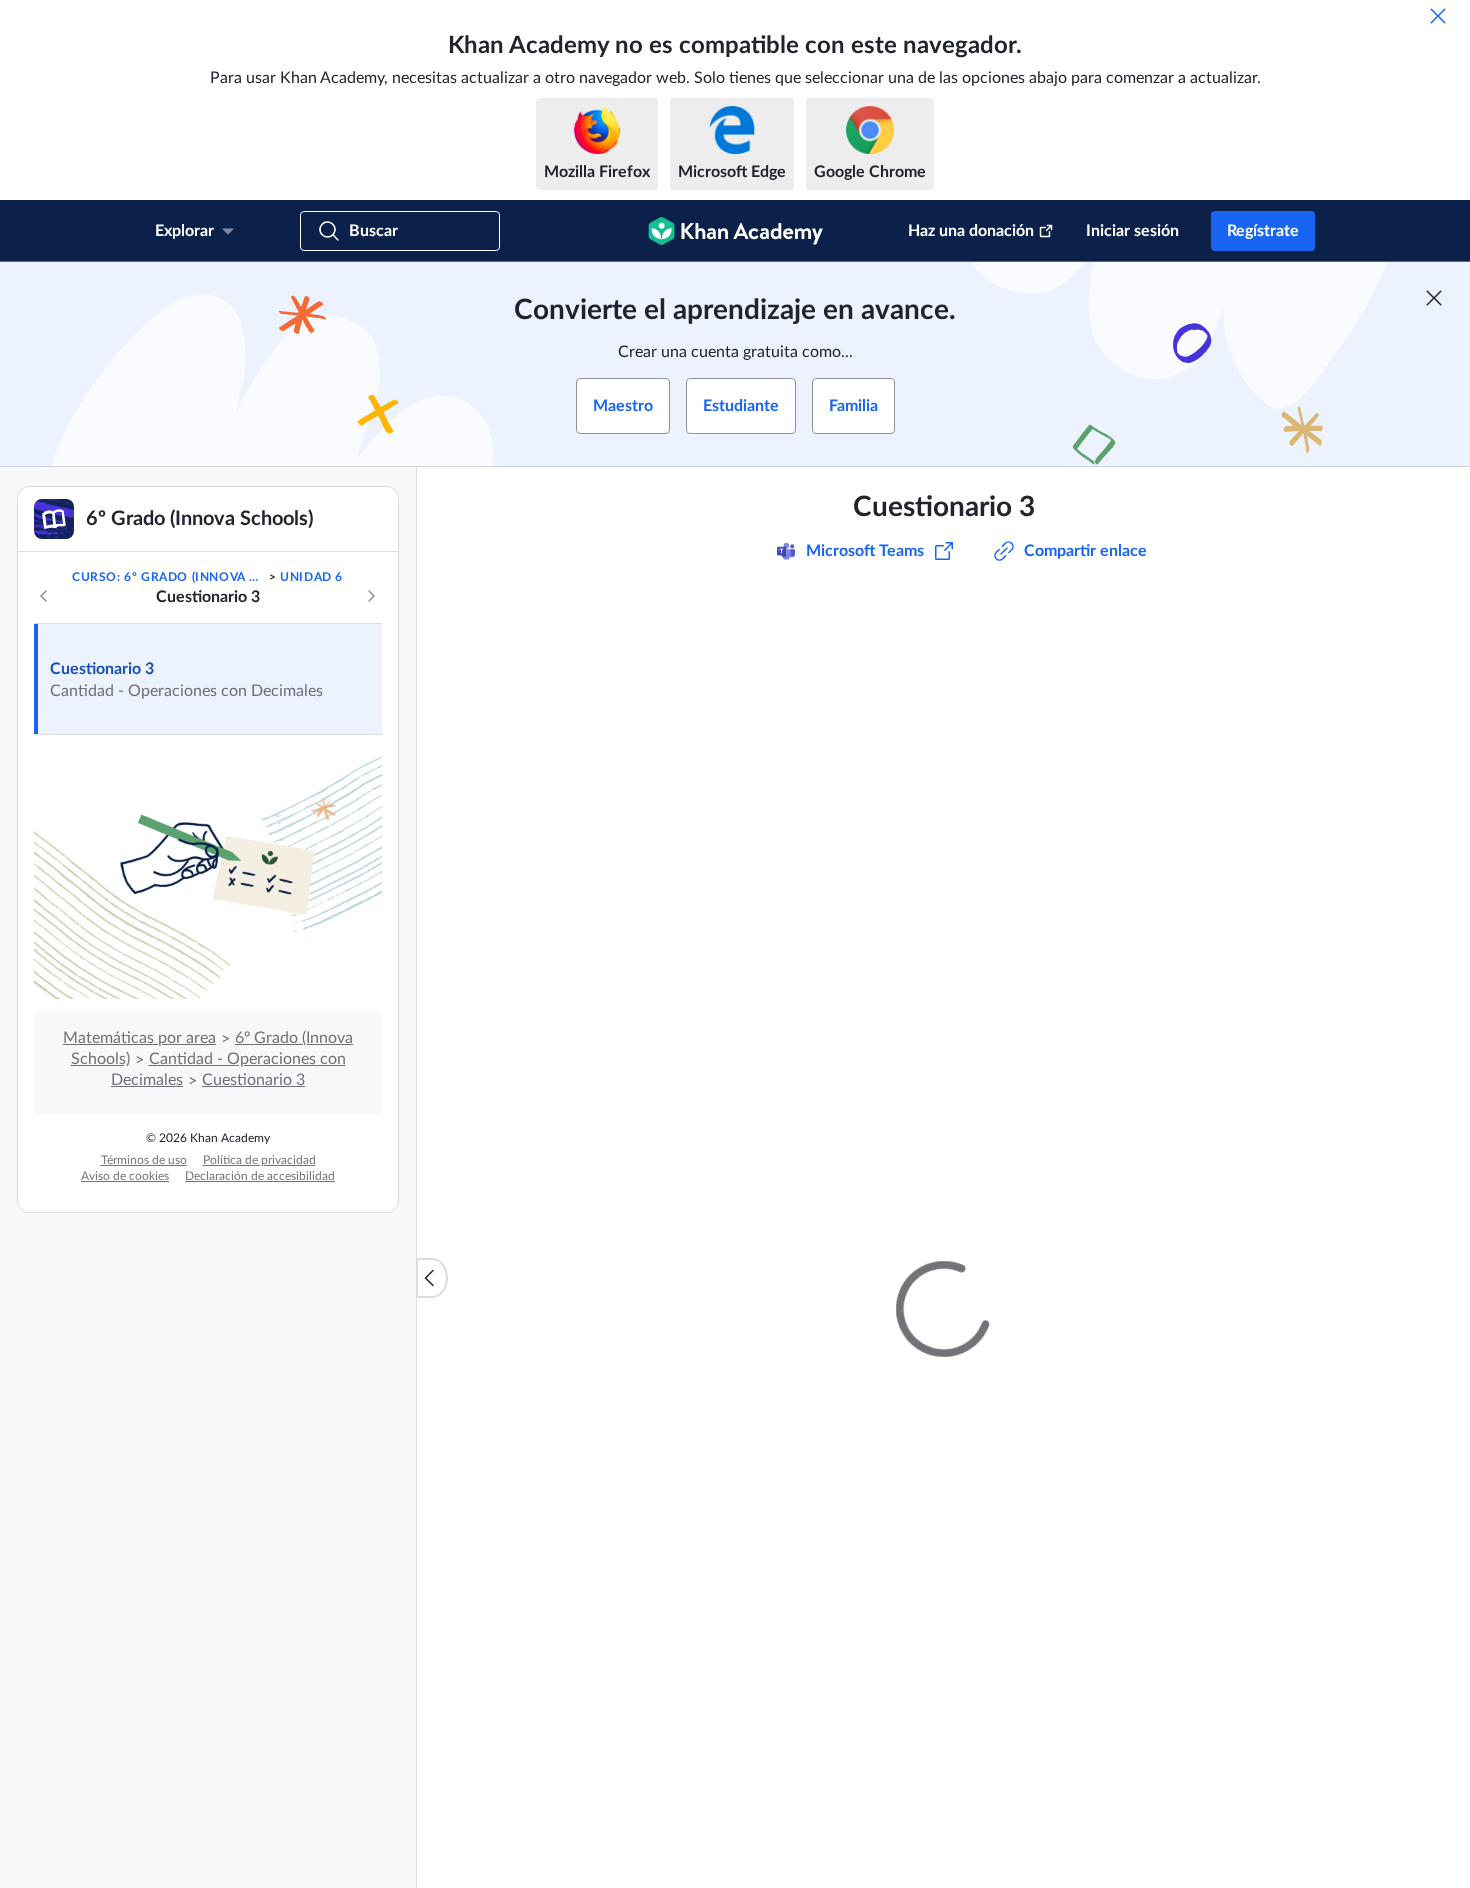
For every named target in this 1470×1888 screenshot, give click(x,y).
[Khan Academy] (735, 231)
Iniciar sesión (1132, 231)
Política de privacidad (259, 1160)
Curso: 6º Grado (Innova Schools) (168, 577)
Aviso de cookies (125, 1176)
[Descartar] (1438, 16)
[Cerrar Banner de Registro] (1434, 298)
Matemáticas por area (139, 1038)
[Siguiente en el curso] (371, 596)
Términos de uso (144, 1160)
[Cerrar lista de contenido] (432, 1278)
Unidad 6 (311, 577)
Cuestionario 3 (102, 669)
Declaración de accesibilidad (260, 1176)
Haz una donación (971, 231)
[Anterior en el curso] (44, 596)
